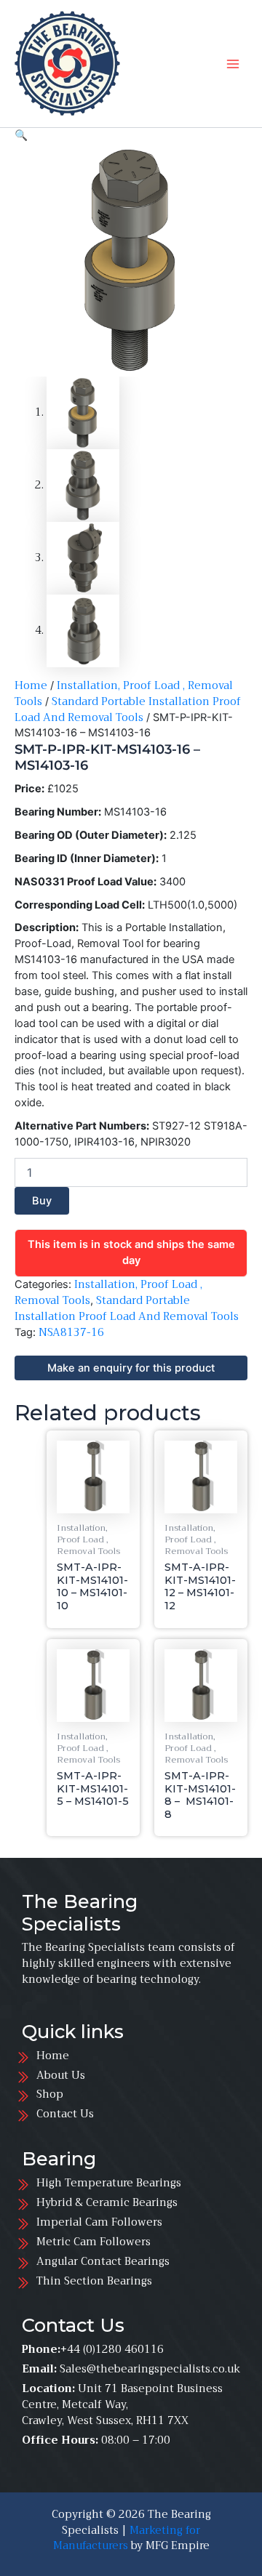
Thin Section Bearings (94, 2281)
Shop (50, 2094)
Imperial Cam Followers (99, 2222)
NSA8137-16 (71, 1332)
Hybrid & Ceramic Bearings (107, 2202)
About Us (61, 2075)
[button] (21, 135)
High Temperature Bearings (112, 2183)
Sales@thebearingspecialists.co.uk (150, 2369)
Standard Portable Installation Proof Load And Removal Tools (128, 709)
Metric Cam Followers (94, 2242)
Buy (42, 1201)
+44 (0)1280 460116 (112, 2349)
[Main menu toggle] (233, 63)
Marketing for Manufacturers (127, 2538)
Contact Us (65, 2114)
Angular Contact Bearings (103, 2261)
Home (31, 685)
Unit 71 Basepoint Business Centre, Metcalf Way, (122, 2396)
